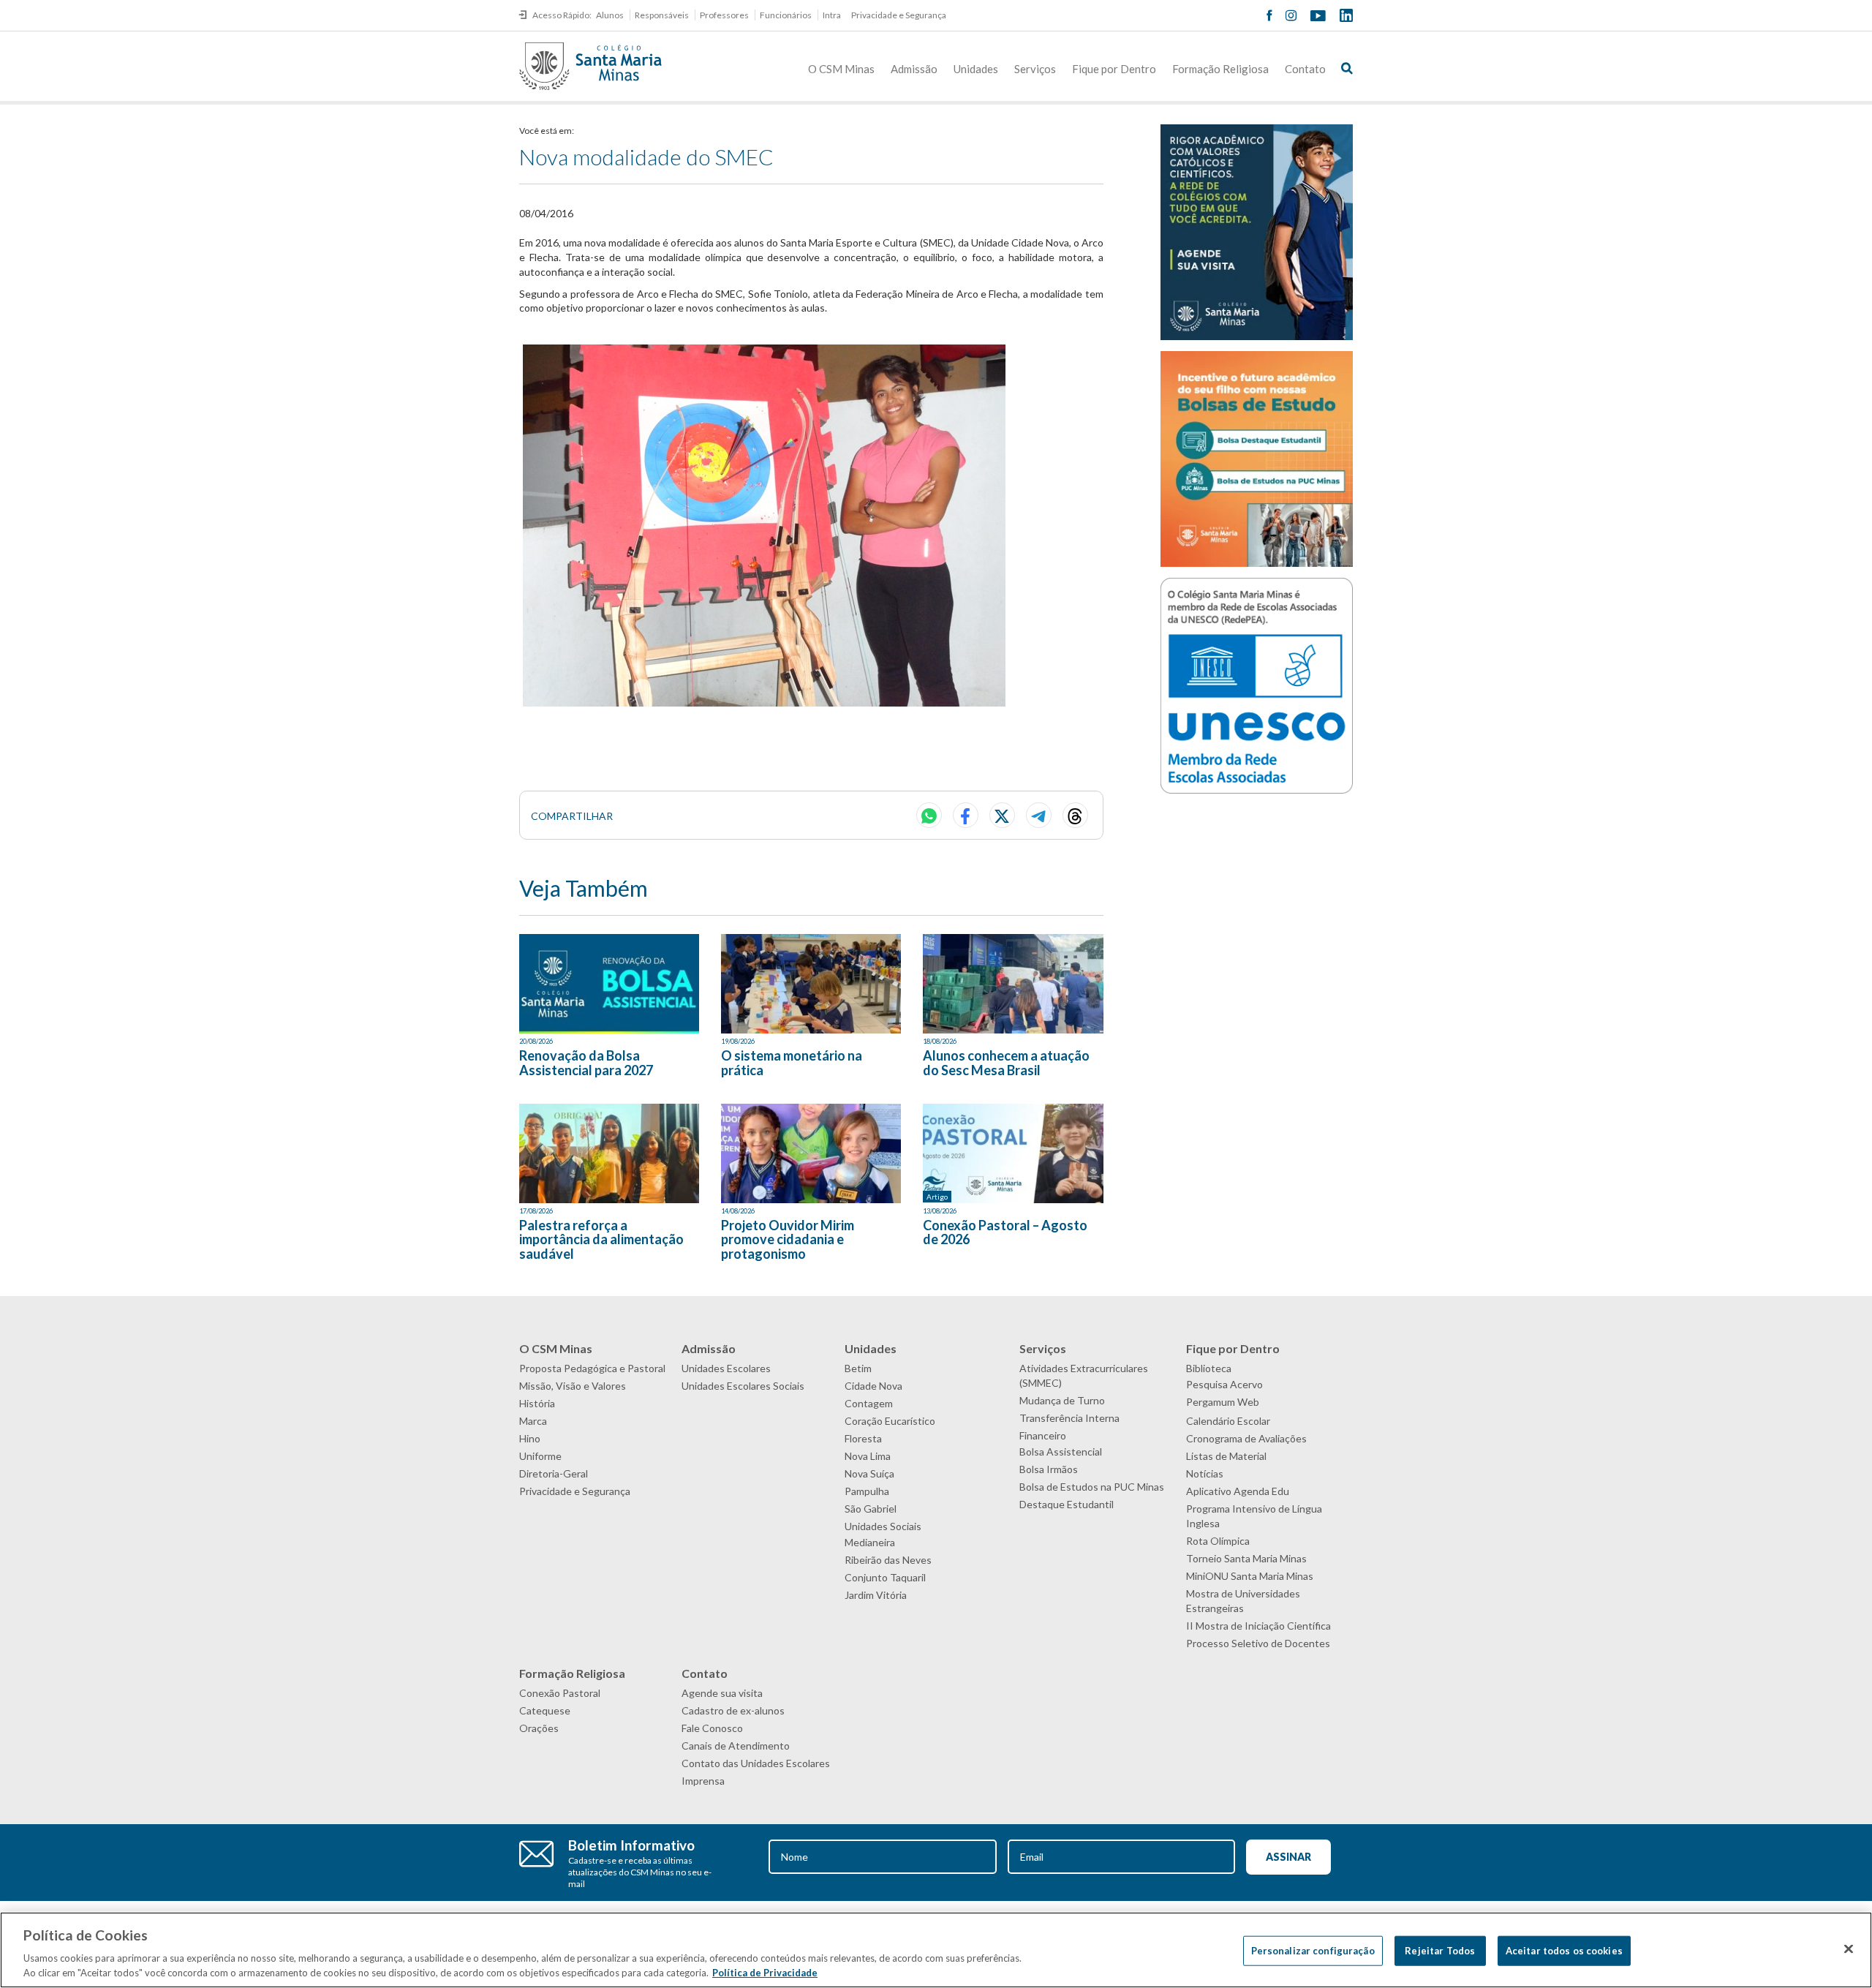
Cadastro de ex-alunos (733, 1710)
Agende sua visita (722, 1693)
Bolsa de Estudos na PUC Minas (1092, 1487)
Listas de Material (1226, 1456)
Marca (533, 1421)
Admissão (914, 69)
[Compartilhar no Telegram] (1039, 815)
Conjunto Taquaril (885, 1577)
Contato (1305, 69)
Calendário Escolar (1228, 1421)
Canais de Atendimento (736, 1746)
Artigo (937, 1197)
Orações (539, 1728)
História (537, 1403)
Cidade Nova (873, 1386)
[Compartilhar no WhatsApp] (929, 815)
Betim (858, 1368)
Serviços (1035, 69)
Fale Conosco (712, 1728)
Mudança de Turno (1062, 1400)
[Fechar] (1849, 1949)
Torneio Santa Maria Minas (1246, 1558)
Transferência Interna (1069, 1418)
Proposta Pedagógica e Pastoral (592, 1368)
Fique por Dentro (1114, 69)
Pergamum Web (1223, 1402)
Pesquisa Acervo (1224, 1384)
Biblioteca (1209, 1368)
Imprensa (703, 1781)
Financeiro (1043, 1435)
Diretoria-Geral (554, 1473)
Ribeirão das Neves (888, 1560)
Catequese (545, 1710)
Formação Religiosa (1220, 69)
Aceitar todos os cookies (1564, 1951)
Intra (832, 15)
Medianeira (870, 1542)
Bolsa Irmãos (1049, 1469)
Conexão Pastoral (560, 1693)
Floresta (863, 1438)
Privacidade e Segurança (899, 15)
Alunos (610, 15)
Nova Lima (868, 1456)
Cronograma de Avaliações (1246, 1438)
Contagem (869, 1403)
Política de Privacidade (765, 1973)
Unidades (976, 69)
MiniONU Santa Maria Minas (1250, 1576)
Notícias (1205, 1473)
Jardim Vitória (876, 1595)
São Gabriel (871, 1509)
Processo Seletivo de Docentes (1258, 1643)
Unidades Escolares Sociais (743, 1386)
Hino (530, 1438)
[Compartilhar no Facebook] (966, 815)
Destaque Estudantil (1067, 1504)
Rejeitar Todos (1440, 1951)
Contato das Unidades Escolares (756, 1763)
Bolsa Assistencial (1061, 1452)
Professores (724, 15)
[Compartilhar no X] (1002, 815)
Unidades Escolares (726, 1368)
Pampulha (867, 1491)
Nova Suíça (869, 1473)
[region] (936, 1950)
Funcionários (786, 15)
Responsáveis (662, 15)
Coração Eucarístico (890, 1421)
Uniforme (540, 1456)
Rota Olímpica (1218, 1541)
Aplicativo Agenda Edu (1238, 1491)
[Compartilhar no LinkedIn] (1075, 815)
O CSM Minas (841, 69)
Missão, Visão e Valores (573, 1386)
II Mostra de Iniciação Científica (1258, 1626)
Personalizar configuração (1313, 1951)
